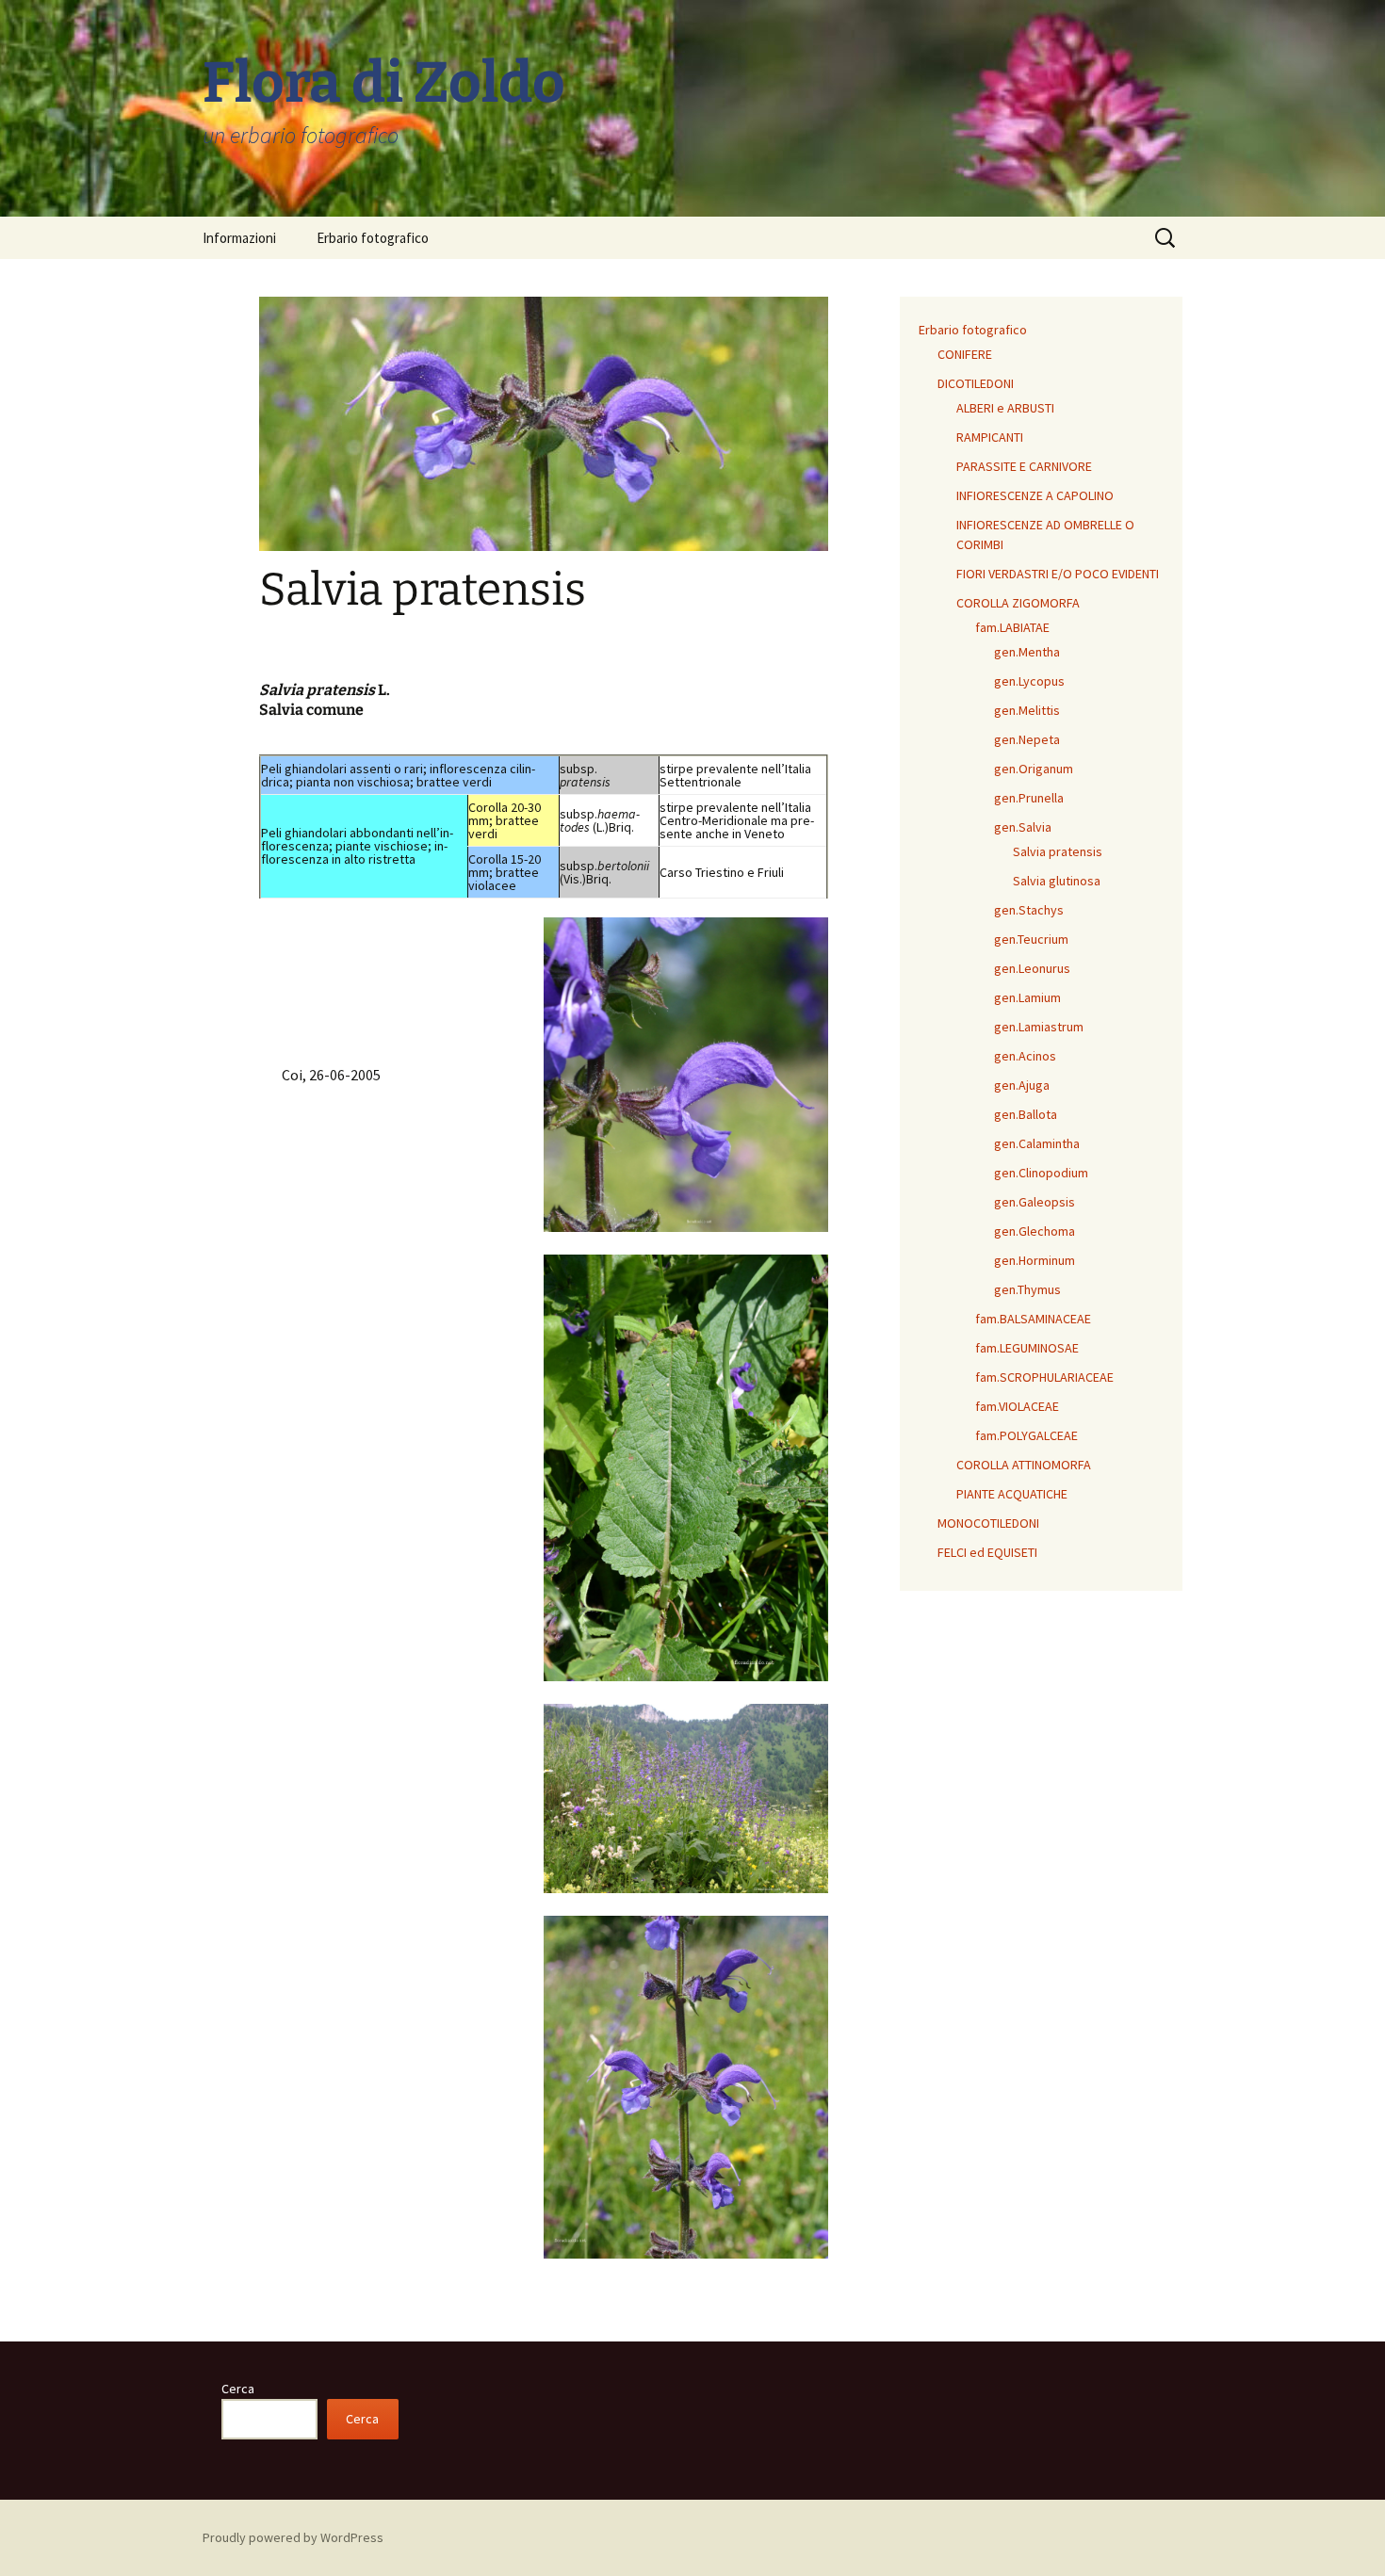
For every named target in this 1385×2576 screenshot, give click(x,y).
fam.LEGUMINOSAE (1027, 1348)
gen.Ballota (1026, 1114)
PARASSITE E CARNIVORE (1024, 466)
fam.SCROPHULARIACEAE (1044, 1377)
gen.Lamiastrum (1039, 1027)
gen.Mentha (1027, 652)
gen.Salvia (1023, 827)
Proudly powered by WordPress (293, 2537)
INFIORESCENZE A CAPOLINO (1035, 495)
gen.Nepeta (1027, 739)
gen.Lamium (1027, 997)
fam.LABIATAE (1012, 627)
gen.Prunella (1029, 798)
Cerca (238, 2389)
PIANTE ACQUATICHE (1012, 1494)
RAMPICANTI (990, 437)
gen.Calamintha (1037, 1143)
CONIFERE (965, 354)
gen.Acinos (1025, 1056)
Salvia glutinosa (1057, 881)
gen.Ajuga (1022, 1085)
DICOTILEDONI (976, 383)
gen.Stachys (1029, 910)
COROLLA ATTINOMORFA (1024, 1465)
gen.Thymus (1027, 1289)
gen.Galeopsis (1035, 1202)
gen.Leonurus (1032, 968)
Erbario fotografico (373, 238)
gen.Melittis (1027, 710)
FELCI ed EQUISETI (987, 1552)
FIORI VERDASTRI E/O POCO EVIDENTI (1058, 574)
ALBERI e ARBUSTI (1005, 408)
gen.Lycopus (1029, 681)
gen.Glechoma (1035, 1231)
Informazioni (239, 238)
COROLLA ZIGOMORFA (1018, 603)
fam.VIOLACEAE (1017, 1406)
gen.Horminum (1035, 1260)
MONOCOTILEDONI (988, 1523)
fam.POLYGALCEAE (1027, 1435)
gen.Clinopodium (1041, 1173)
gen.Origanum (1034, 769)
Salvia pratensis (1058, 851)
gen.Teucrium (1031, 939)
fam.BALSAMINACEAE (1033, 1319)
